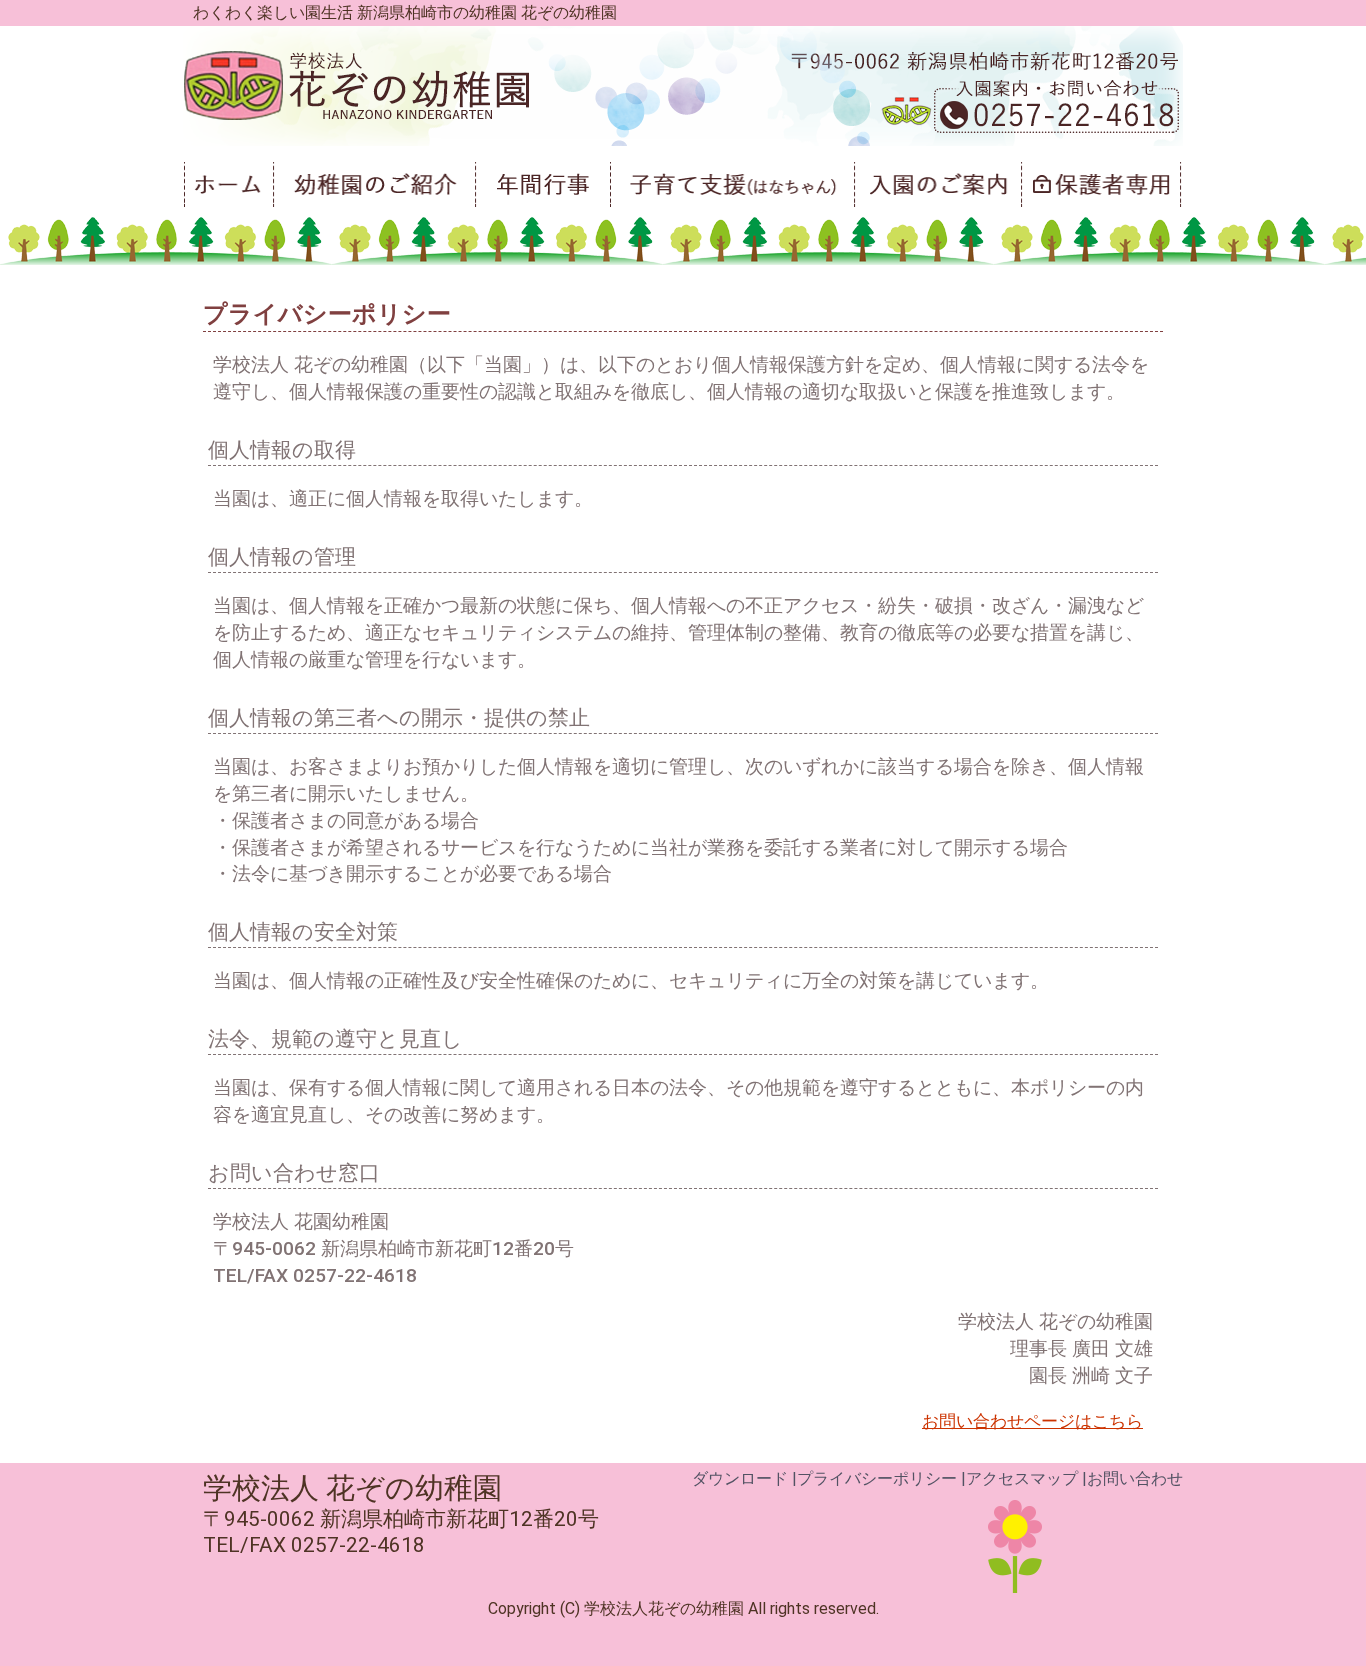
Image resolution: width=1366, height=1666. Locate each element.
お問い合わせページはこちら (1032, 1421)
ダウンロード (740, 1478)
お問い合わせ (1135, 1478)
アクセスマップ (1022, 1478)
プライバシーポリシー (877, 1478)
